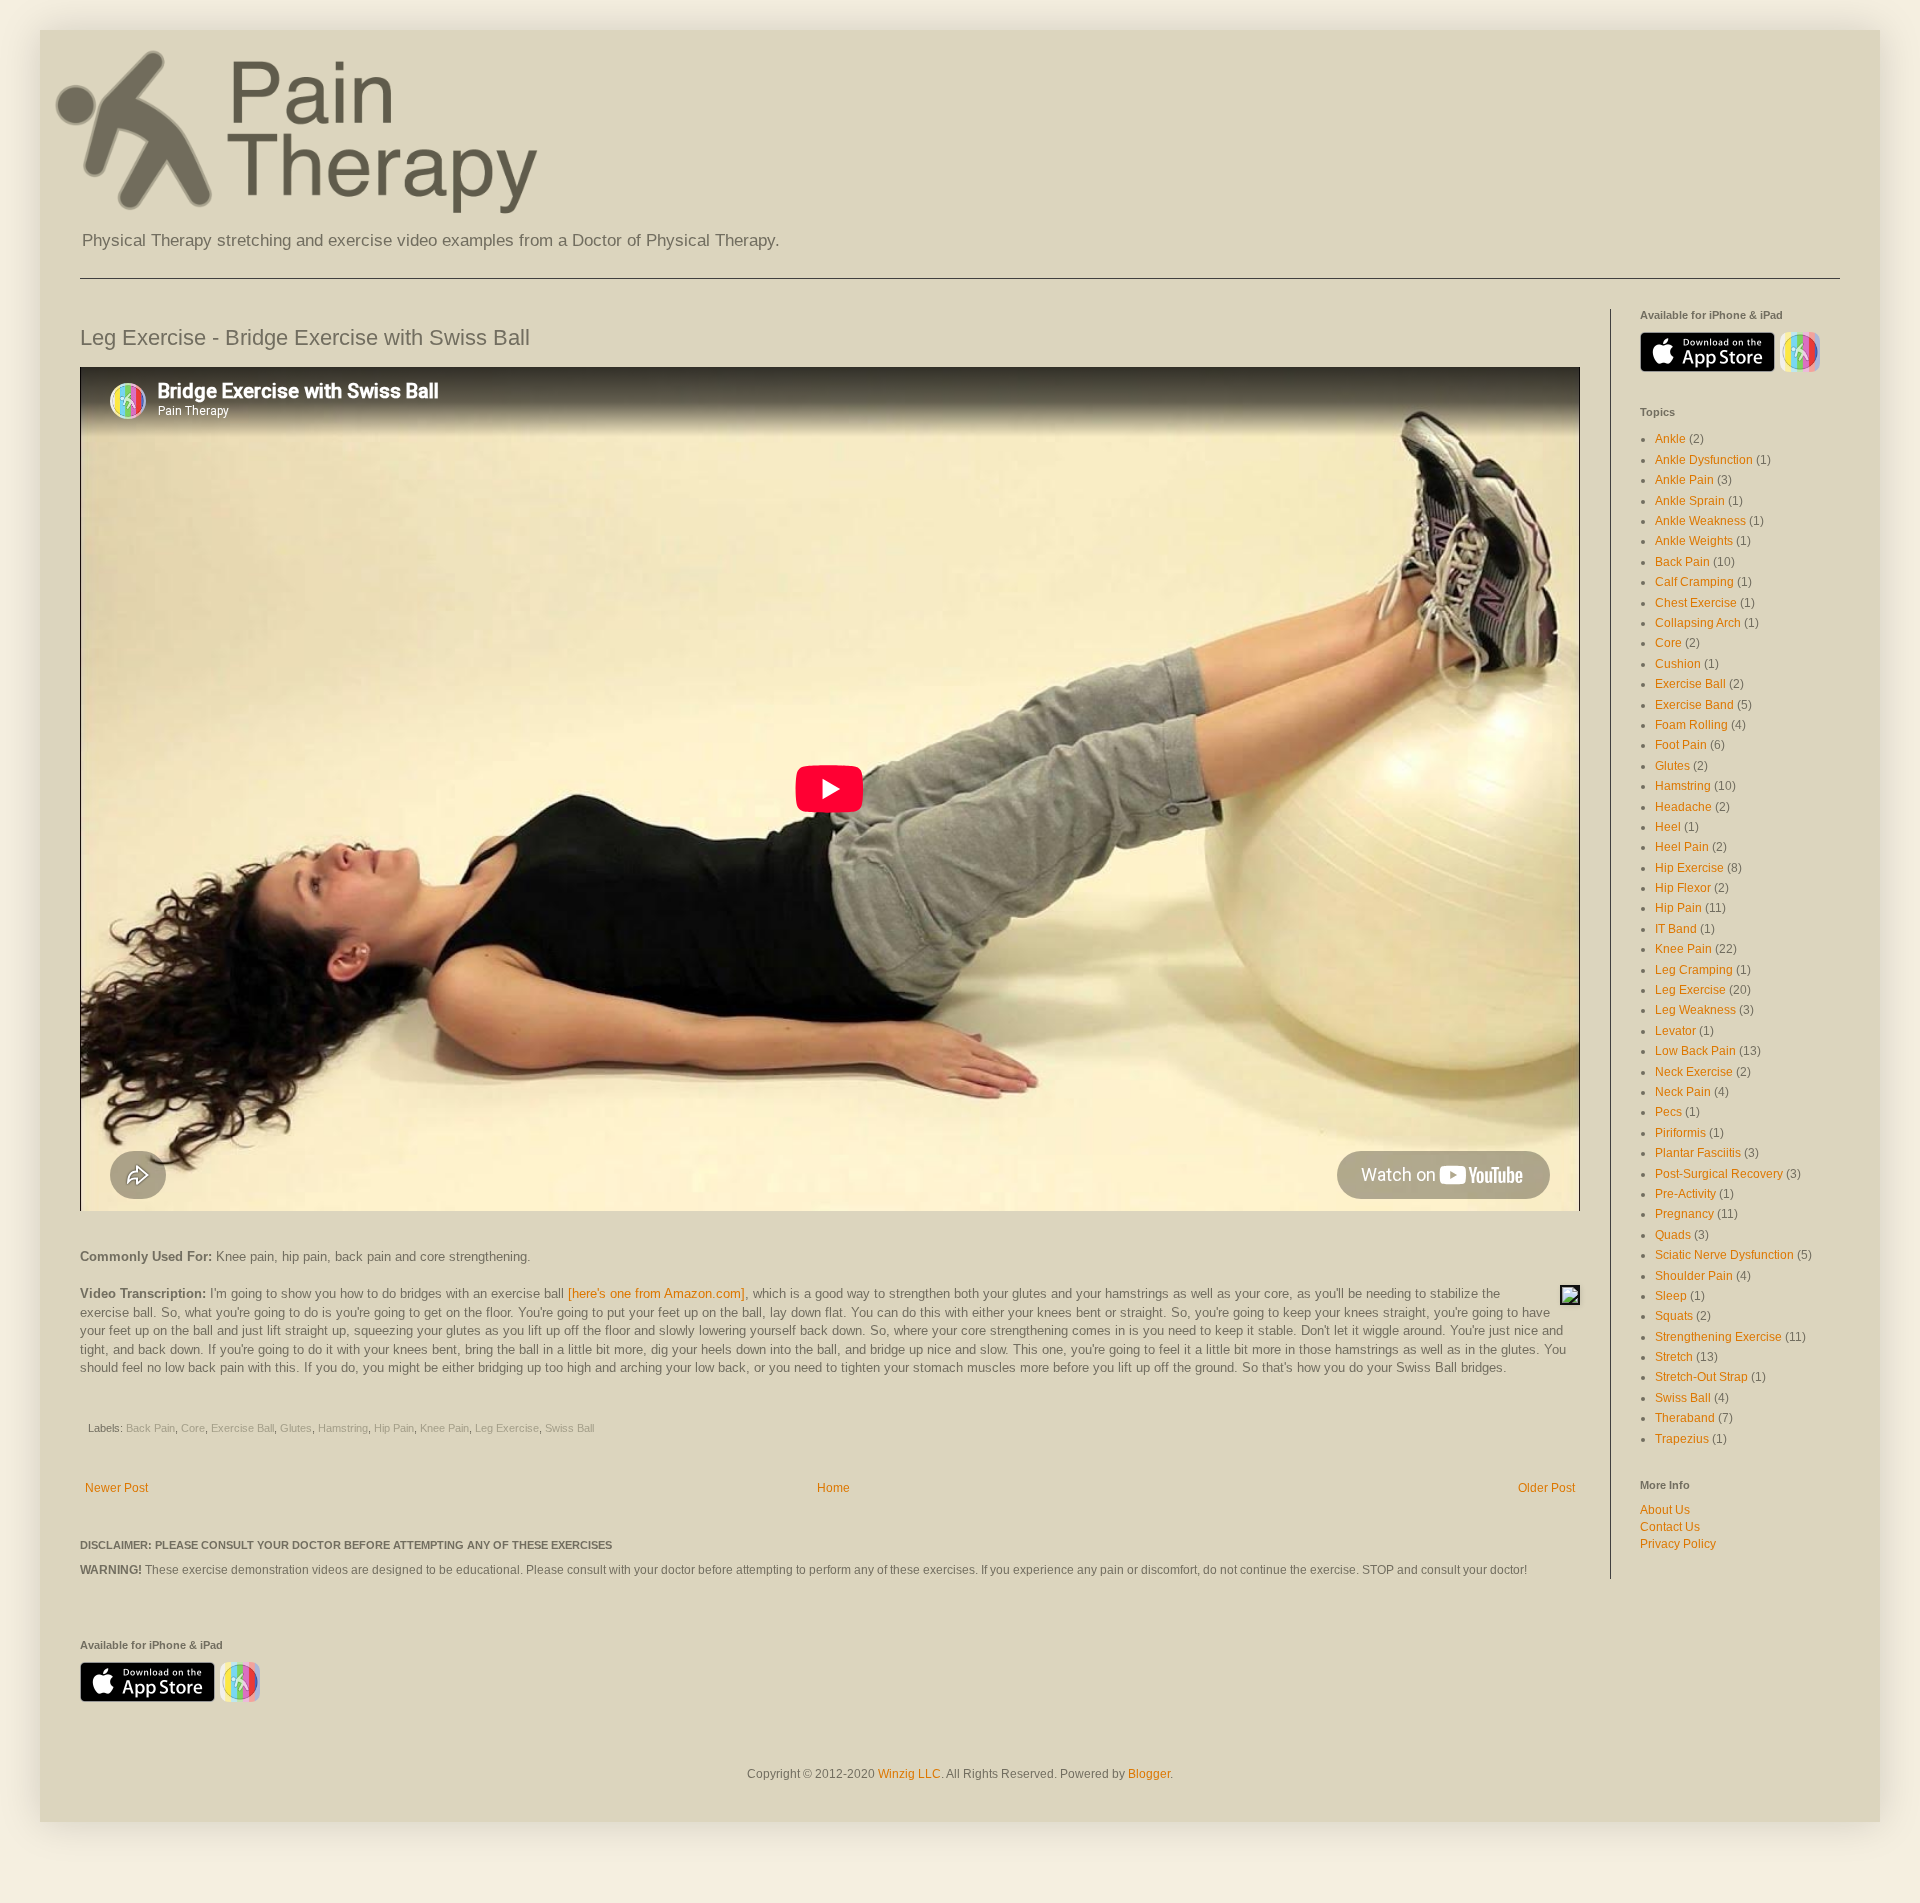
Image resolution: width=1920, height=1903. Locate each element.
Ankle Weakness (1700, 521)
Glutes (296, 1428)
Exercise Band (1694, 705)
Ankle (1670, 439)
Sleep (1671, 1296)
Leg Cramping (1694, 970)
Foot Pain (1681, 745)
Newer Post (116, 1488)
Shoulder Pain (1694, 1276)
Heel (1668, 827)
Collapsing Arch (1698, 623)
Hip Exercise (1689, 868)
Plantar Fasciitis (1698, 1153)
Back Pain (150, 1428)
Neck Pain (1683, 1092)
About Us (1665, 1510)
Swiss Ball (569, 1428)
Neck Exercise (1694, 1072)
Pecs (1668, 1112)
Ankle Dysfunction (1704, 460)
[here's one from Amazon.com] (656, 1293)
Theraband (1685, 1418)
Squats (1674, 1316)
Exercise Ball (242, 1428)
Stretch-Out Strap (1701, 1377)
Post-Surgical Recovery (1719, 1174)
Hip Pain (394, 1428)
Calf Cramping (1694, 582)
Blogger (1149, 1774)
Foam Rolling (1691, 725)
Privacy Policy (1678, 1544)
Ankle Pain (1684, 480)
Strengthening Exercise (1718, 1337)
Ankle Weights (1694, 541)
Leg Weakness (1695, 1010)
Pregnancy (1684, 1214)
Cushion (1678, 664)
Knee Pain (444, 1428)
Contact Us (1670, 1527)
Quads (1673, 1235)
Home (833, 1488)
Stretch (1674, 1357)
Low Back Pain (1695, 1051)
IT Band (1676, 929)
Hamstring (343, 1428)
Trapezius (1682, 1439)
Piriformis (1680, 1133)
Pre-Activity (1685, 1194)
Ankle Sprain (1690, 501)
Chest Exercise (1696, 603)
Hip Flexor (1683, 888)
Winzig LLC (909, 1774)
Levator (1675, 1031)
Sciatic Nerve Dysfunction (1724, 1255)
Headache (1683, 807)
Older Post (1546, 1488)
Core (193, 1428)
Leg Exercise (507, 1428)
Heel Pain (1682, 847)
